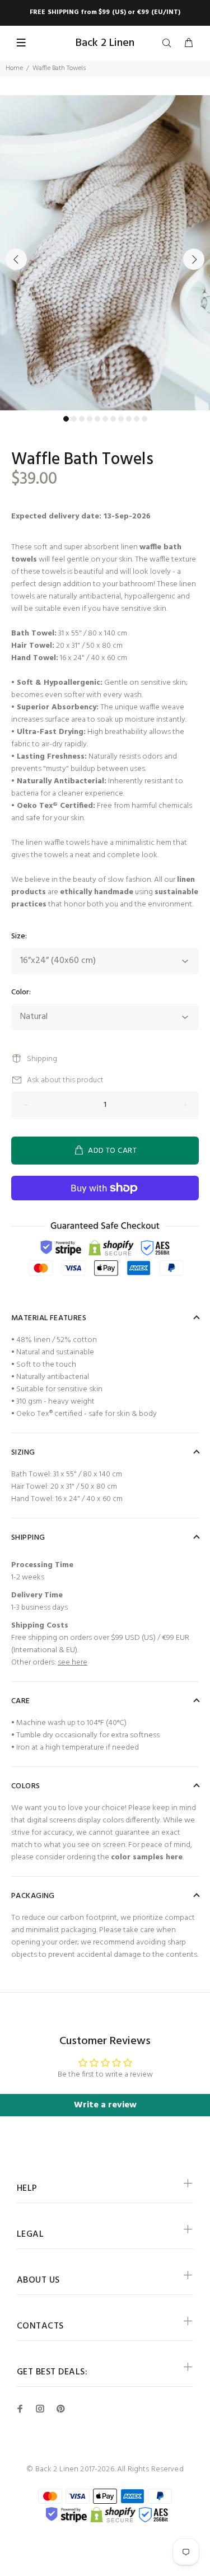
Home (14, 68)
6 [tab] (105, 419)
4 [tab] (90, 419)
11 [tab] (144, 419)
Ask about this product (65, 1080)
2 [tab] (74, 419)
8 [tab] (121, 419)
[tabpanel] (105, 253)
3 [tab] (82, 419)
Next (194, 259)
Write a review (105, 2105)
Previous (16, 259)
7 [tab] (113, 419)
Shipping (42, 1059)
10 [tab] (137, 419)
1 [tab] (66, 419)
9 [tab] (129, 419)
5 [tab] (97, 419)
